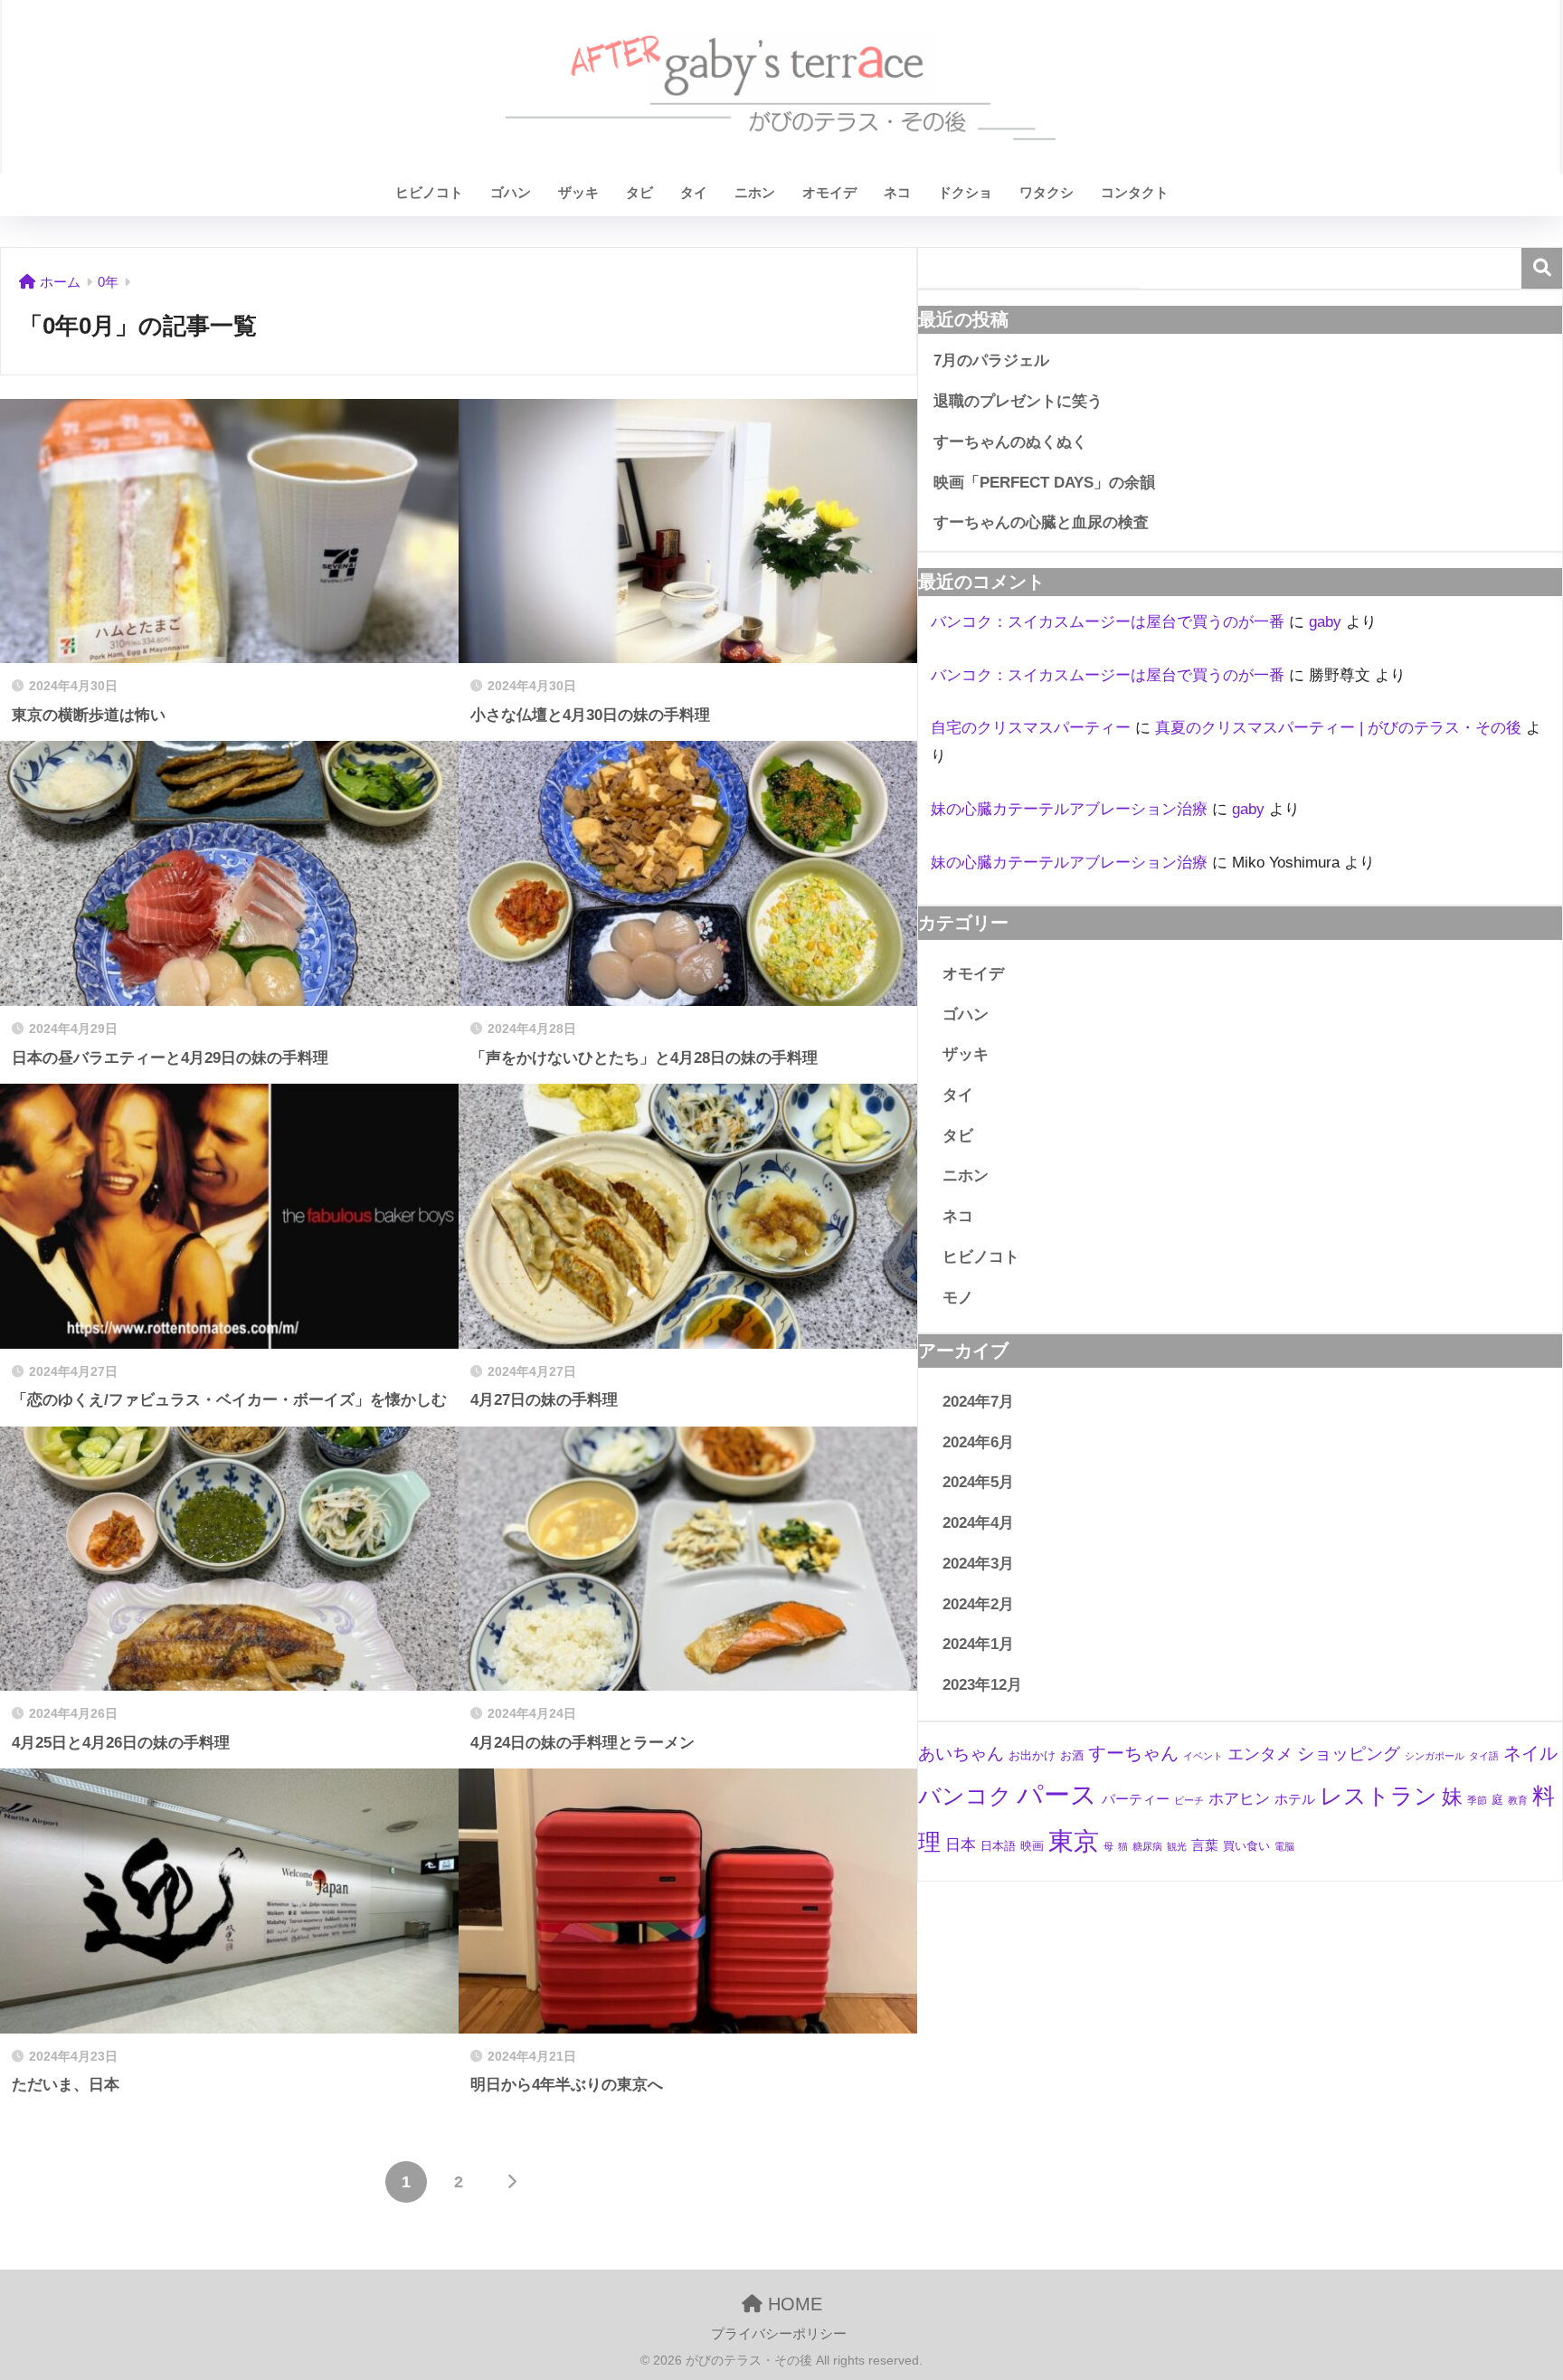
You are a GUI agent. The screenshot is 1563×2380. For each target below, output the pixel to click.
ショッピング (1349, 1754)
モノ (958, 1298)
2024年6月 (978, 1442)
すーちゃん (1133, 1753)
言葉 (1205, 1845)
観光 (1177, 1846)
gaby (1325, 622)
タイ (694, 192)
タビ (639, 192)
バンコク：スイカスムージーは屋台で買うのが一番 (1108, 622)
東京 (1074, 1841)
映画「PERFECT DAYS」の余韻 (1044, 483)
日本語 (998, 1846)
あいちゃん (961, 1753)
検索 (1542, 268)
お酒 (1072, 1755)
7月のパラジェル (991, 360)
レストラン (1378, 1796)
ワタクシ (1047, 192)
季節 (1477, 1800)
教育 (1518, 1800)
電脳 (1284, 1846)
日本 (961, 1845)
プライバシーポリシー (779, 2334)
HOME (792, 2304)
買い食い (1246, 1846)
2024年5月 (978, 1482)
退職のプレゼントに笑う (1018, 401)
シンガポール (1435, 1756)
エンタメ (1260, 1754)
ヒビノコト (429, 192)
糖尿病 (1147, 1846)
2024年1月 (978, 1644)
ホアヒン (1239, 1799)
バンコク (965, 1796)
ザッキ (578, 192)
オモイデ (829, 192)
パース (1057, 1794)
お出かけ (1032, 1755)
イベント (1203, 1756)
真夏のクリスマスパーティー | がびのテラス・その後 (1338, 728)
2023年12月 (982, 1685)
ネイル (1530, 1753)
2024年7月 (978, 1402)
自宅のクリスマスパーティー (1031, 728)
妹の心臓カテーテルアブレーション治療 (1069, 809)
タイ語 (1484, 1756)
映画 (1032, 1846)
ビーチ (1189, 1800)
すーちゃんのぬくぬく (1010, 442)
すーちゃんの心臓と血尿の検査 (1041, 522)
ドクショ (965, 192)
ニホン (755, 192)
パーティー (1136, 1799)
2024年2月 (978, 1604)
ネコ (897, 192)
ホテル (1295, 1799)
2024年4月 (978, 1523)
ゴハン (511, 192)
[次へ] (511, 2182)
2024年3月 (978, 1564)
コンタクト (1135, 192)
